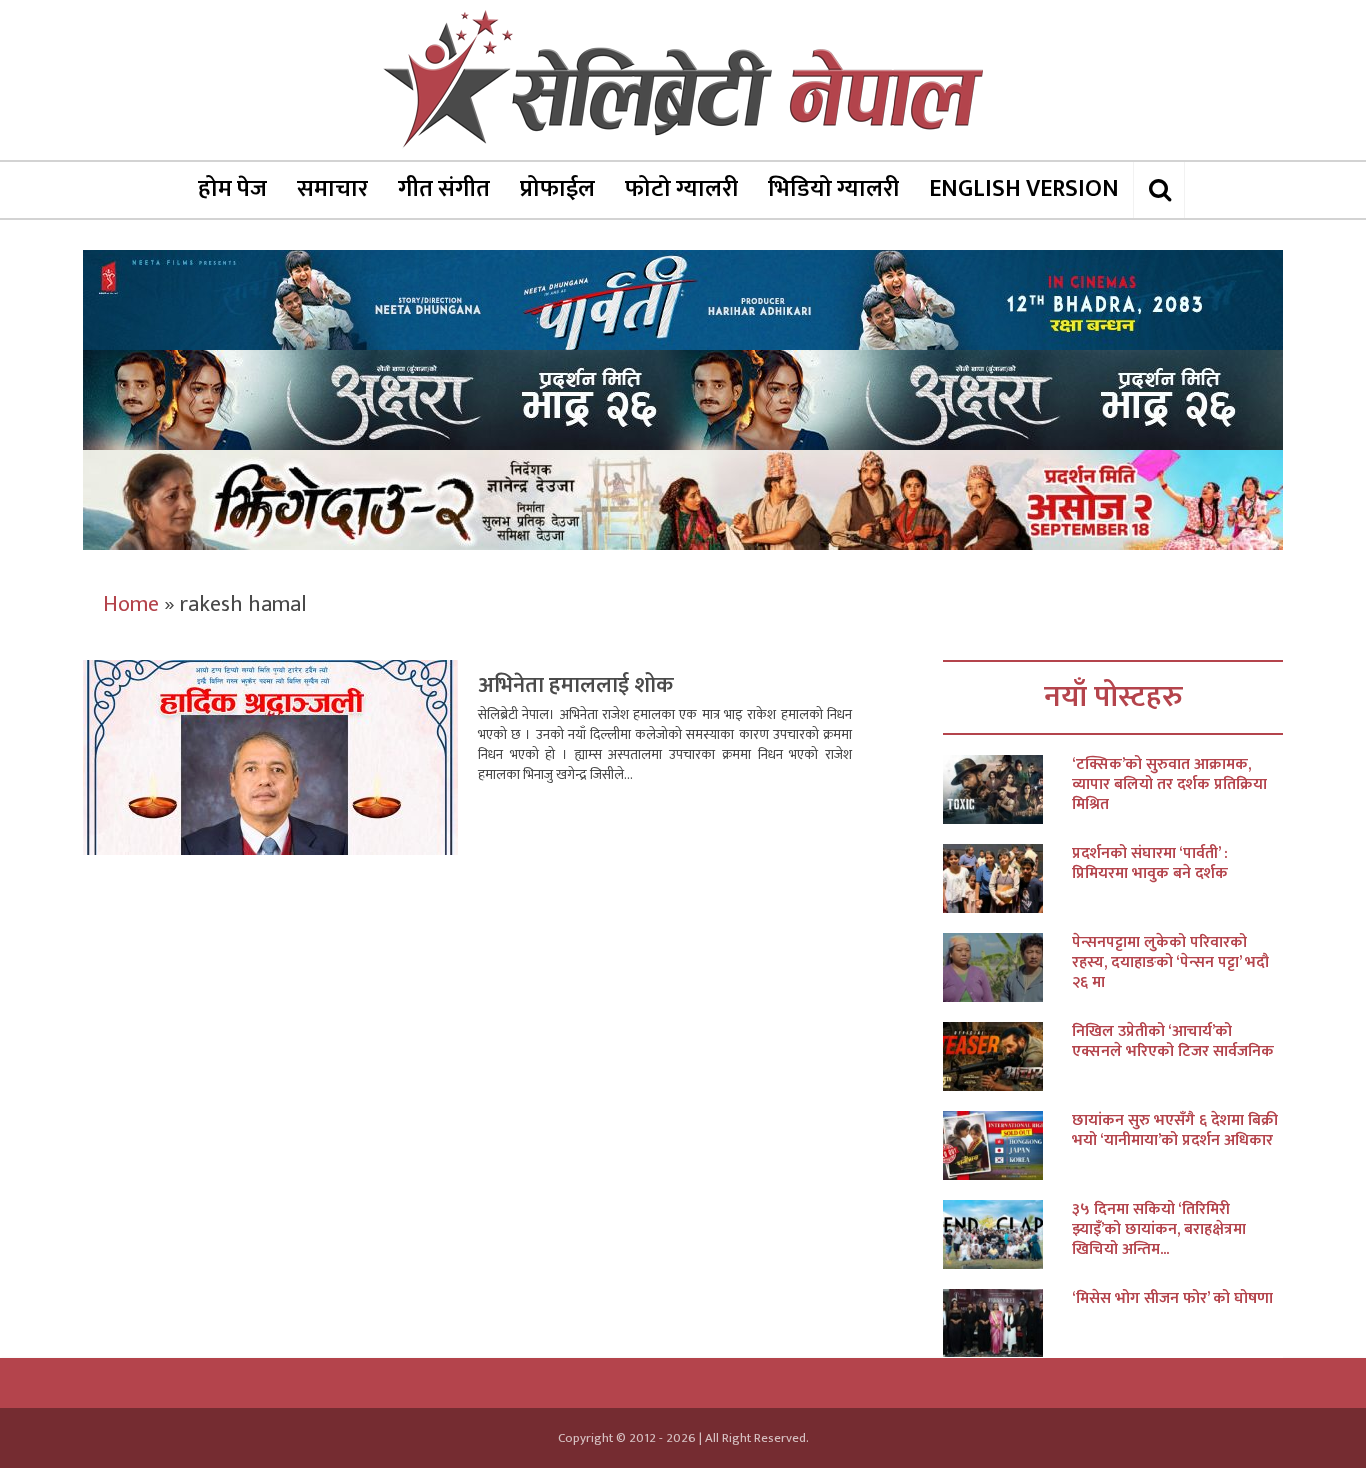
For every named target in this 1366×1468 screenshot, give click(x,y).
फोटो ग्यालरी (681, 189)
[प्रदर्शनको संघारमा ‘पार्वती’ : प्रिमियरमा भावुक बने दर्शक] (1007, 878)
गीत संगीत (444, 189)
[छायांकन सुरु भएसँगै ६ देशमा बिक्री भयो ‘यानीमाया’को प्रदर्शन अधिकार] (1007, 1145)
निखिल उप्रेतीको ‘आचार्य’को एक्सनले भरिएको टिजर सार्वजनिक (1173, 1042)
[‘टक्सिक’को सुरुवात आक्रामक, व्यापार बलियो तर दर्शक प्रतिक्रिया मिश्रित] (1007, 789)
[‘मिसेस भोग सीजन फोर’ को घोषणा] (1007, 1323)
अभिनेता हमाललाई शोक (576, 685)
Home (131, 604)
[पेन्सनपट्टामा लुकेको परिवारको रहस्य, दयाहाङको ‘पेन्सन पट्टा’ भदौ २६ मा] (1007, 967)
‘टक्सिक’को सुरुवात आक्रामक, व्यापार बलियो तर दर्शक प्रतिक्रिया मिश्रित (1169, 785)
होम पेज (232, 189)
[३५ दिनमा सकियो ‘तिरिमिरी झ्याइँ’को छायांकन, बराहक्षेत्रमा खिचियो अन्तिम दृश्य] (1007, 1234)
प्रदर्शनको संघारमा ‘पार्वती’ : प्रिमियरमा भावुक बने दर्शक (1150, 864)
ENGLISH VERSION (1024, 189)
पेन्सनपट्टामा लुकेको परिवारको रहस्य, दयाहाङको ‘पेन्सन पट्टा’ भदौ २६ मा (1170, 963)
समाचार (332, 189)
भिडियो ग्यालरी (833, 189)
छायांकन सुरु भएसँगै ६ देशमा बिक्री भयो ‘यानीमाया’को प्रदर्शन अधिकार (1175, 1131)
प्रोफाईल (557, 189)
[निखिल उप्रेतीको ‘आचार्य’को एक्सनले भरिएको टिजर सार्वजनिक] (1007, 1056)
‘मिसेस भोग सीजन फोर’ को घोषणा (1172, 1299)
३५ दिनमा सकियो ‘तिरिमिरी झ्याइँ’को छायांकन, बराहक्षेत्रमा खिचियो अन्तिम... (1159, 1230)
